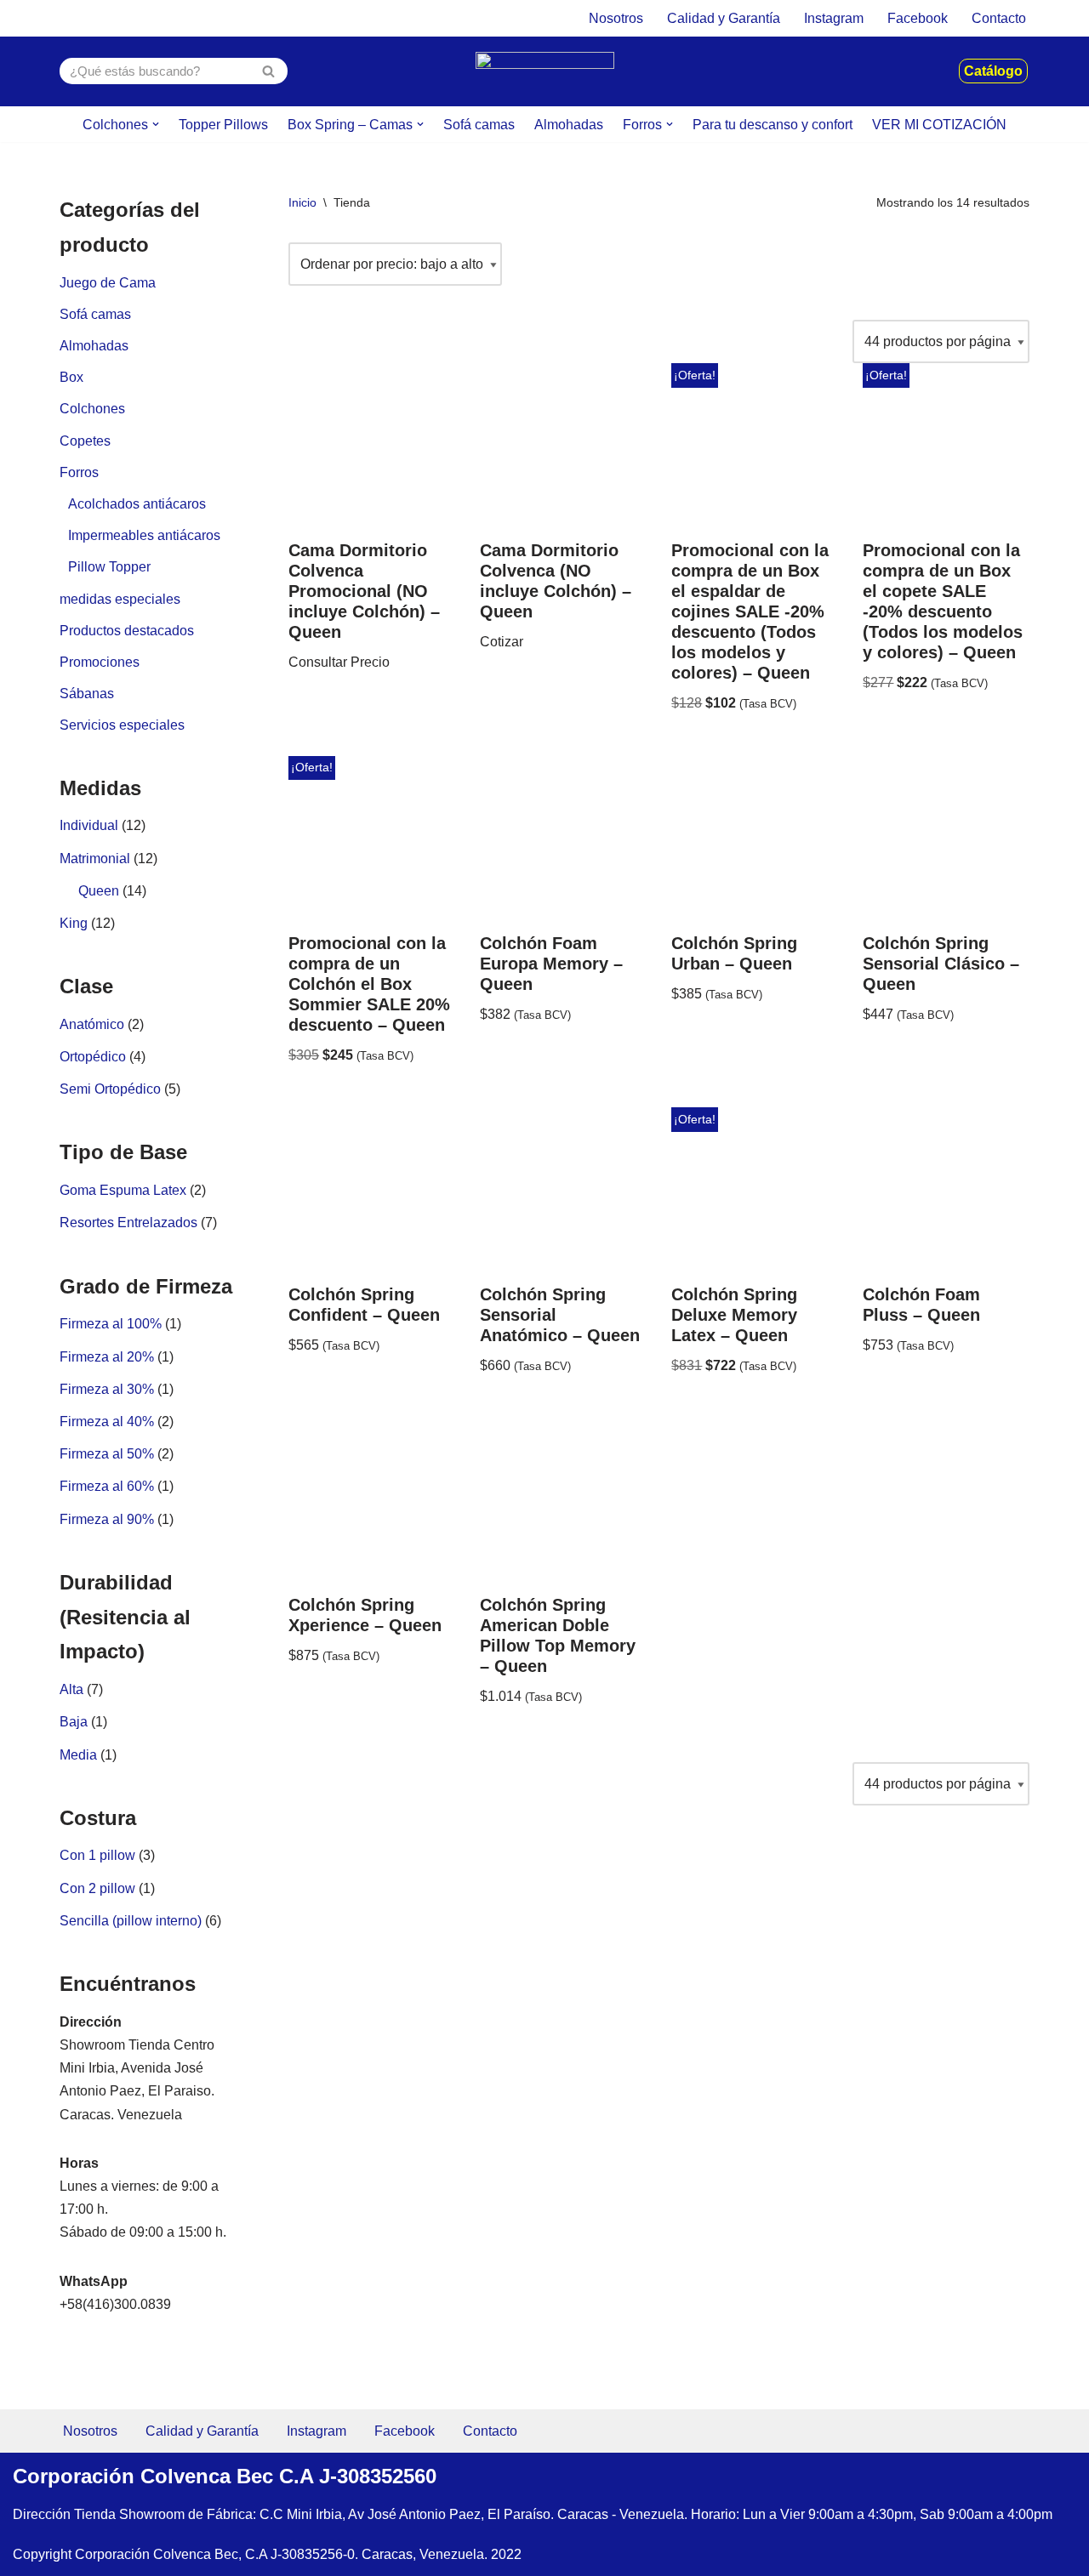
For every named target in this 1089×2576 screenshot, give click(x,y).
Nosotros (616, 18)
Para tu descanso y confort (773, 125)
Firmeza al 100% (111, 1324)
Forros (79, 472)
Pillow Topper (109, 567)
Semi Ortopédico (110, 1089)
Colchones (92, 409)
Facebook (918, 18)
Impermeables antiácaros (144, 535)
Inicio (302, 202)
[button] (156, 124)
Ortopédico (93, 1057)
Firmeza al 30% (107, 1389)
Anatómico (92, 1024)
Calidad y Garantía (724, 18)
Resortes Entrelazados (128, 1223)
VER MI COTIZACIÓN (939, 125)
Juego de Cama (108, 283)
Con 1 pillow (97, 1855)
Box (71, 377)
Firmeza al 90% (107, 1519)
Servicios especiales (122, 725)
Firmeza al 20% (107, 1357)
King (74, 923)
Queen (99, 891)
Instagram (834, 18)
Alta (71, 1689)
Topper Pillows (223, 125)
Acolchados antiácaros (137, 504)
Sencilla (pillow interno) (131, 1921)
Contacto (999, 18)
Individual (89, 825)
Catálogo (993, 71)
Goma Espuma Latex (123, 1190)
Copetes (85, 441)
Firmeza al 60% (107, 1486)
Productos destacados (127, 631)
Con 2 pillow (97, 1888)
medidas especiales (120, 599)
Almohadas (569, 125)
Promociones (100, 662)
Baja (74, 1722)
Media (78, 1755)
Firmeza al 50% (107, 1454)
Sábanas (87, 694)
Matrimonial (95, 859)
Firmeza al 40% (107, 1422)
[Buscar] (268, 71)
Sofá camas (479, 125)
